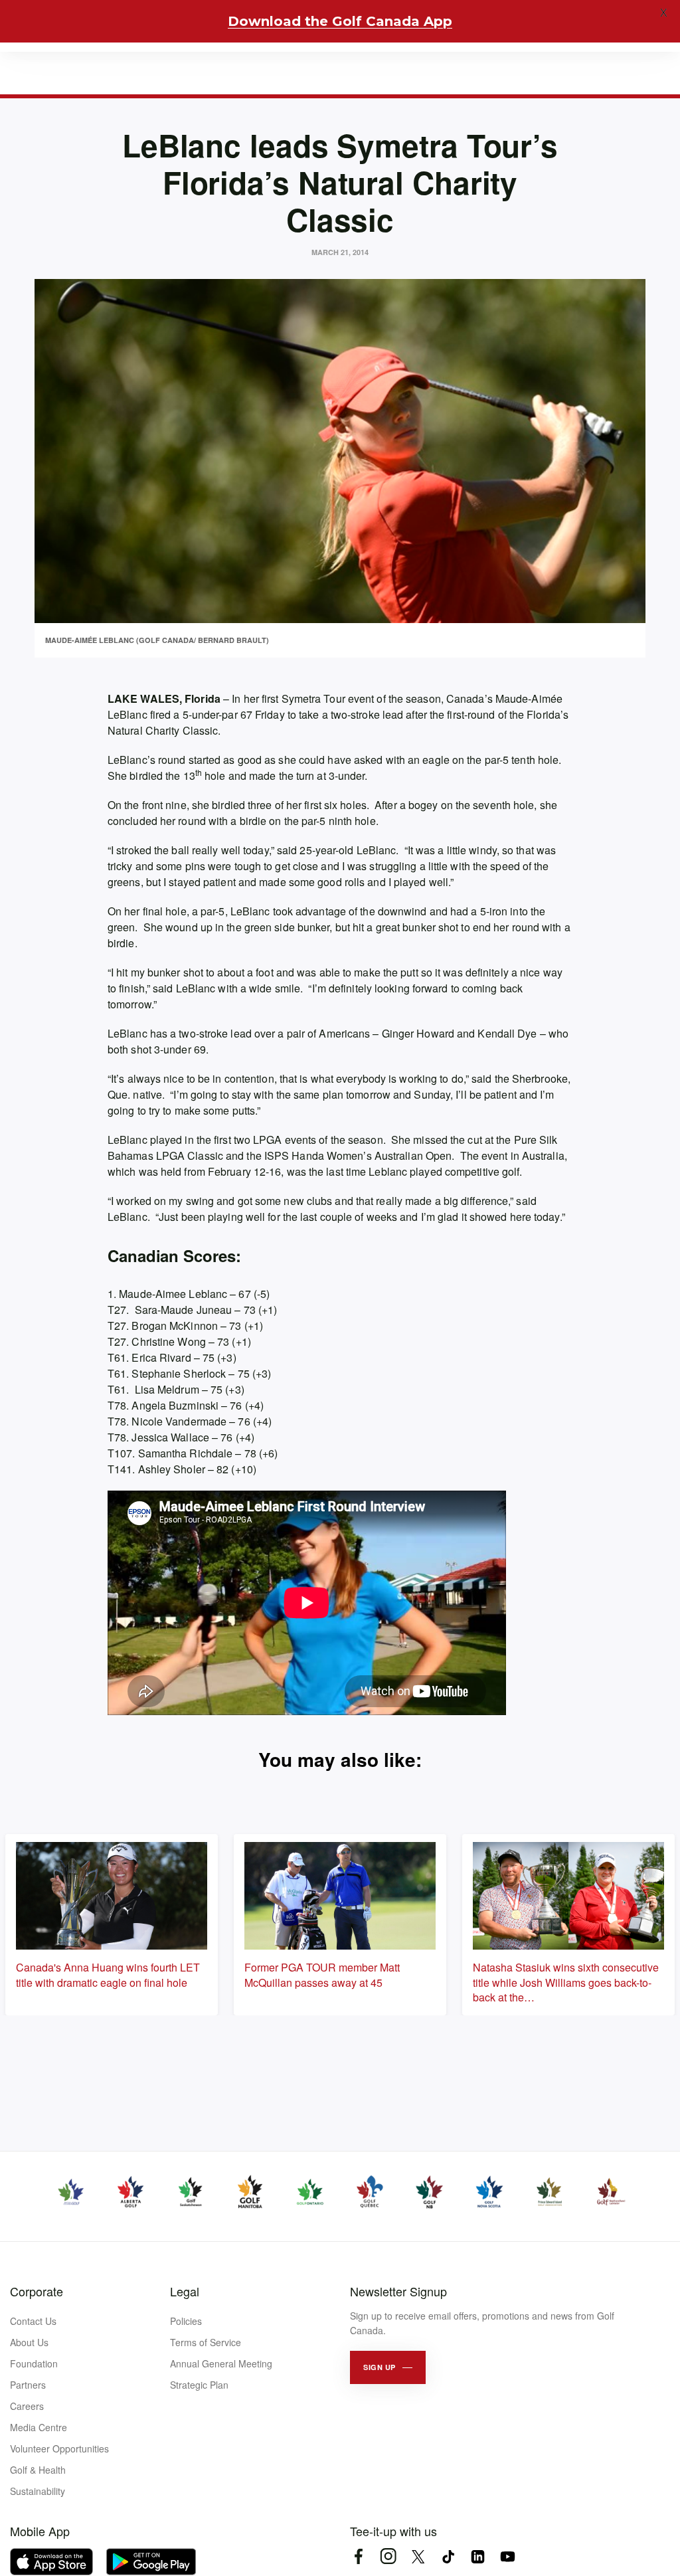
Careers (27, 2406)
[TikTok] (448, 2556)
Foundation (34, 2363)
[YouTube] (508, 2556)
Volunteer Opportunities (59, 2448)
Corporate (37, 2291)
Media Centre (39, 2427)
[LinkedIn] (478, 2556)
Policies (186, 2321)
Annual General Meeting (221, 2363)
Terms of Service (206, 2342)
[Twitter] (418, 2556)
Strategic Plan (199, 2385)
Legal (185, 2291)
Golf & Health (38, 2470)
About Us (29, 2342)
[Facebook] (358, 2556)
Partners (28, 2385)
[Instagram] (388, 2556)
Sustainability (38, 2491)
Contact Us (33, 2321)
